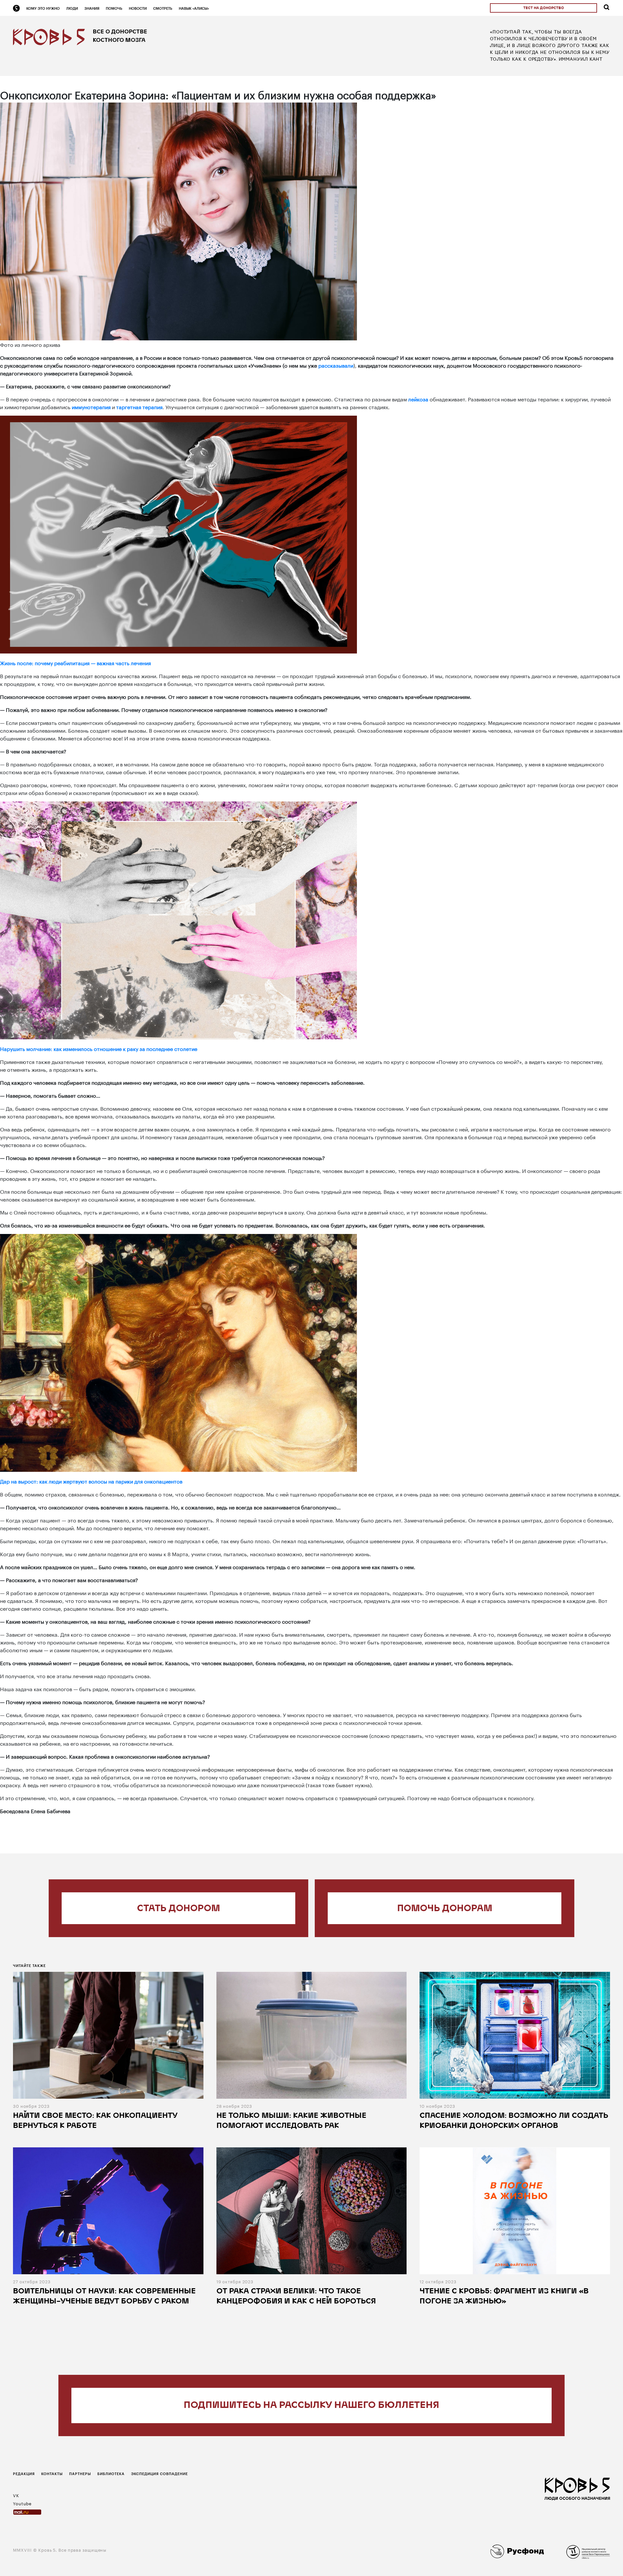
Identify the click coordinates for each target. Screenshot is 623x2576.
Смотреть (163, 8)
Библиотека (111, 2474)
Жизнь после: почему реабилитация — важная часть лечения (75, 662)
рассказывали (336, 365)
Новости (138, 8)
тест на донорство (544, 8)
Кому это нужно (43, 8)
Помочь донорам (445, 1909)
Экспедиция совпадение (159, 2474)
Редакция (24, 2474)
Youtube (22, 2503)
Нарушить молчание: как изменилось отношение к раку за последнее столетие (99, 1048)
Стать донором (178, 1909)
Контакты (52, 2474)
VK (16, 2495)
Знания (92, 8)
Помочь (114, 8)
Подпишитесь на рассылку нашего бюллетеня (311, 2405)
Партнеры (80, 2474)
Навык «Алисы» (194, 8)
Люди (72, 8)
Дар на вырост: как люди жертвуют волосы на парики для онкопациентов (91, 1481)
